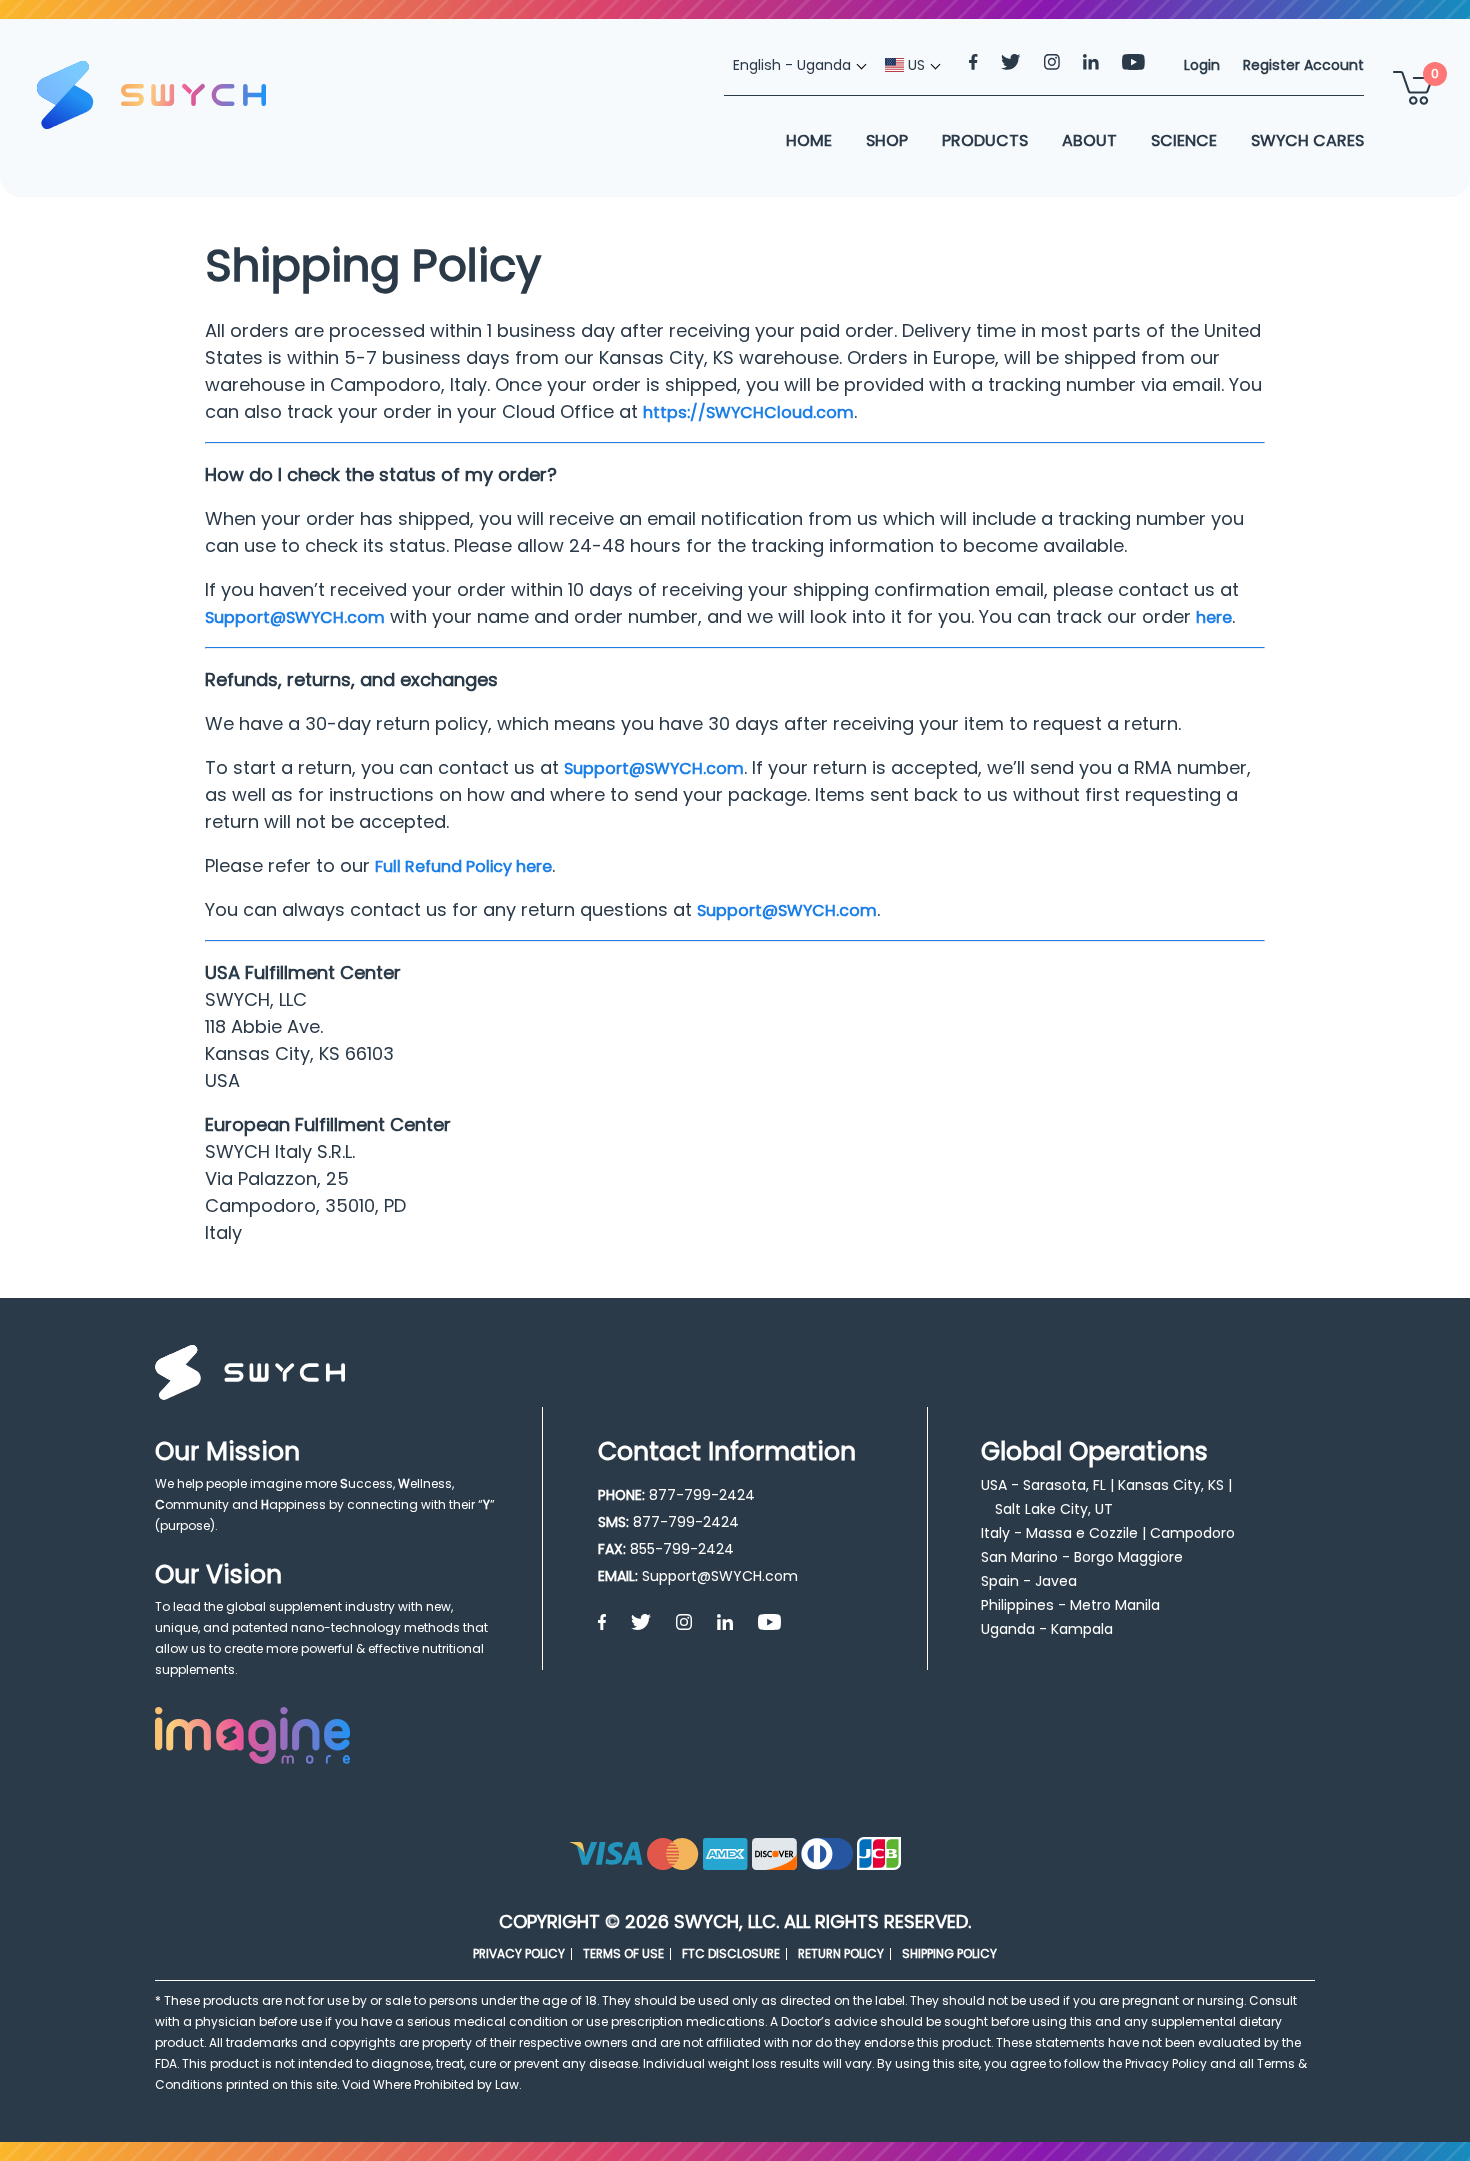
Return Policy (841, 1953)
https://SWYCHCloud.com (748, 412)
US (914, 65)
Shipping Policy (949, 1953)
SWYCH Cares (1307, 140)
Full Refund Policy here (463, 866)
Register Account (1303, 65)
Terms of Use (623, 1953)
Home (809, 140)
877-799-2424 (702, 1495)
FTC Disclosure (731, 1953)
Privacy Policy (519, 1953)
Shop (887, 140)
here (1214, 617)
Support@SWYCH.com (295, 617)
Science (1184, 140)
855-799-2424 (682, 1549)
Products (985, 140)
